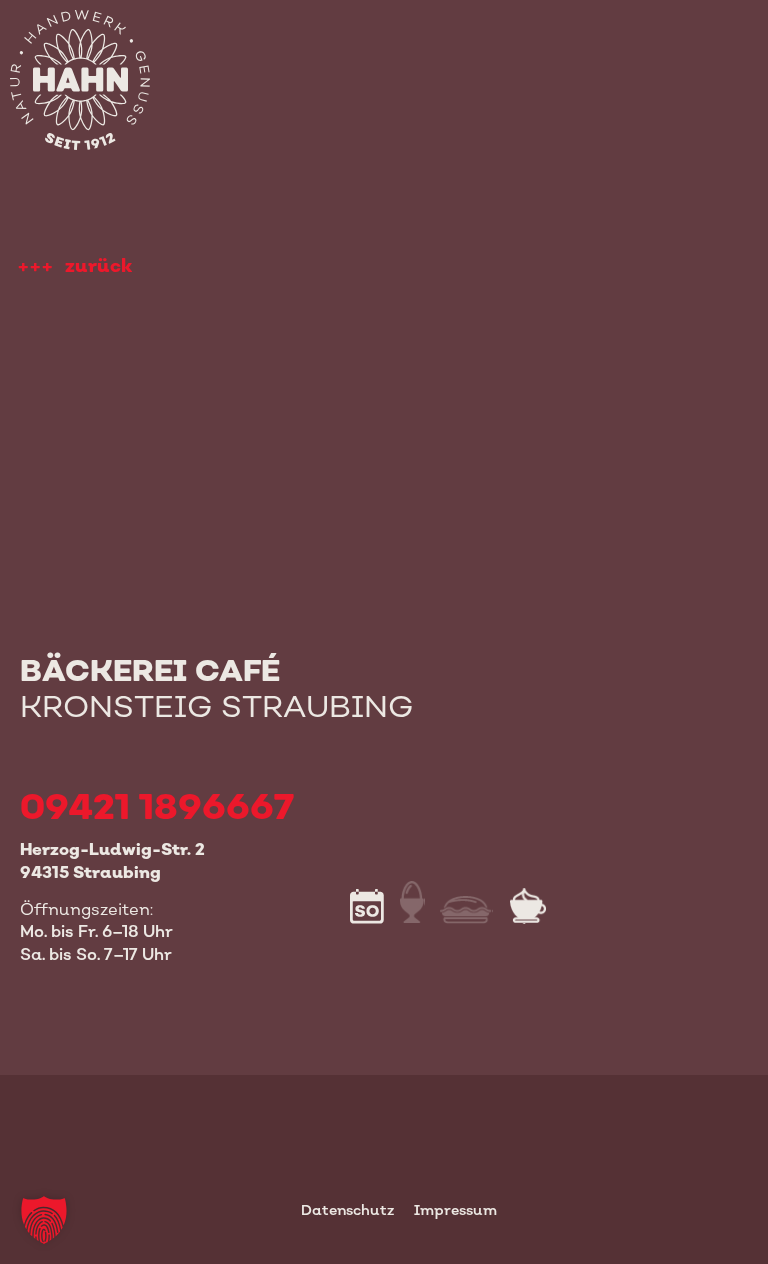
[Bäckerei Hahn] (74, 74)
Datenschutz (347, 1209)
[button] (44, 1220)
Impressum (455, 1209)
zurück (98, 265)
